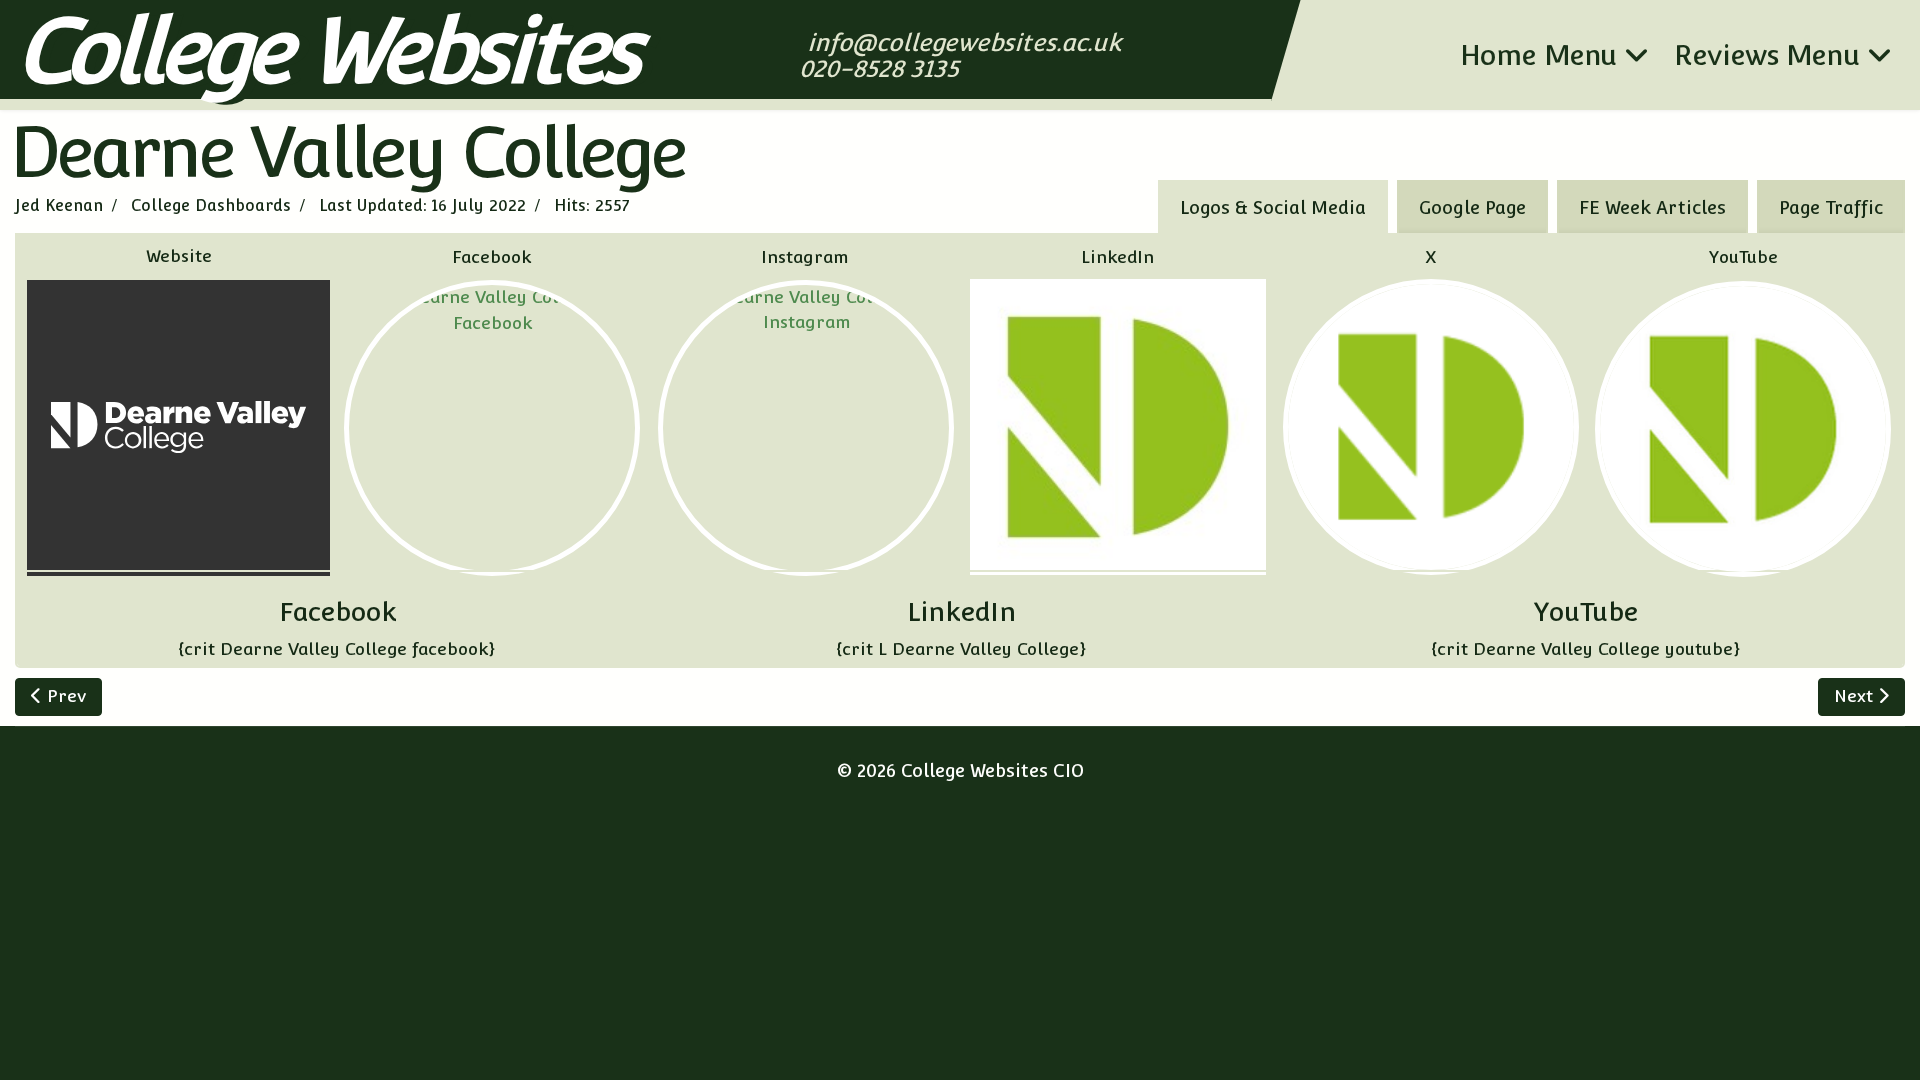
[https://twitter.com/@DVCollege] (1430, 427)
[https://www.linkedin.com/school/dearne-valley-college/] (1117, 427)
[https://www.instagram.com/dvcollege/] (806, 428)
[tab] (1831, 206)
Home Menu (1538, 55)
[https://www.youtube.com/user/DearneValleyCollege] (1742, 429)
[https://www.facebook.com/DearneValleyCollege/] (493, 428)
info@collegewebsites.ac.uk (966, 42)
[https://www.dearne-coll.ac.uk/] (178, 427)
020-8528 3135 (881, 68)
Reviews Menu (1767, 55)
